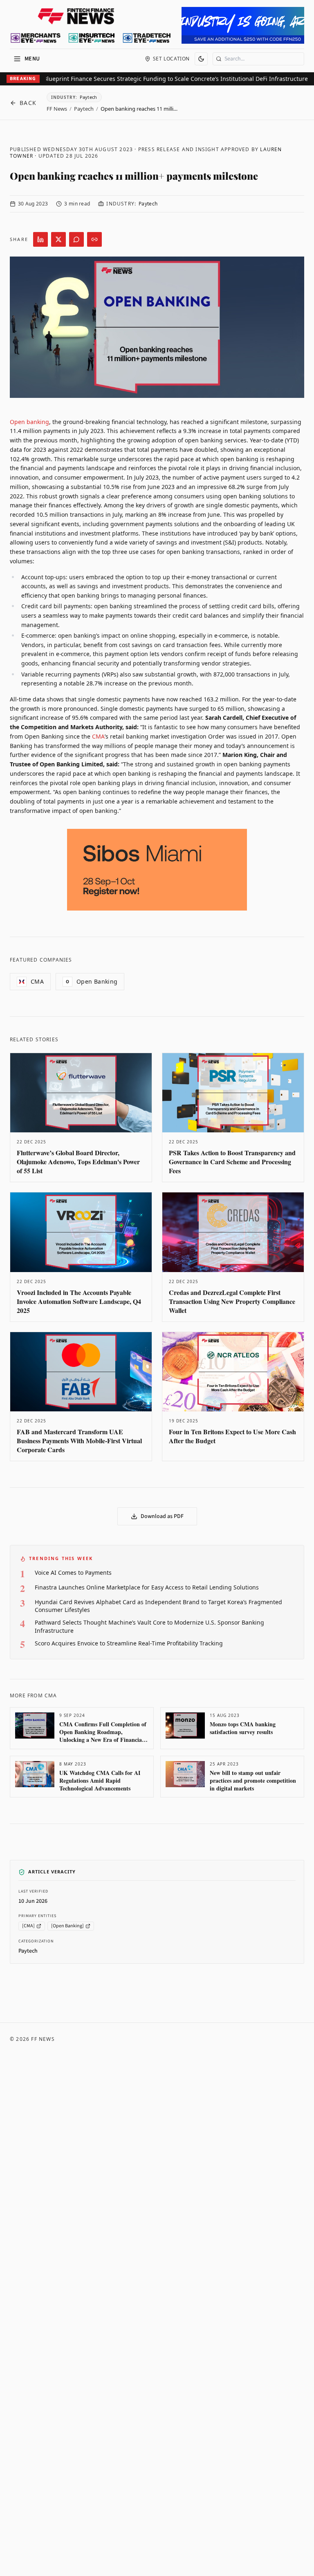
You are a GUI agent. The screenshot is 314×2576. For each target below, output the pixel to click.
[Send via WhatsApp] (76, 239)
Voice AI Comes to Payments (73, 1573)
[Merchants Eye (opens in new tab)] (36, 38)
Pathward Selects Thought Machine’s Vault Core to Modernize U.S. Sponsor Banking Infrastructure (149, 1626)
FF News (57, 109)
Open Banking (92, 981)
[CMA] (28, 1926)
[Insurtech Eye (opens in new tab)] (91, 38)
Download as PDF (162, 1516)
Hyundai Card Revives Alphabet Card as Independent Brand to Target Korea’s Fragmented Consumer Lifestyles (158, 1606)
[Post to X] (58, 239)
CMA (98, 736)
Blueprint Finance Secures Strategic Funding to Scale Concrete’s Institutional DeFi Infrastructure (162, 79)
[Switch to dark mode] (201, 59)
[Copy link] (94, 239)
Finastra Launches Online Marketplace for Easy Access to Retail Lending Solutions (147, 1587)
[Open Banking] (67, 1926)
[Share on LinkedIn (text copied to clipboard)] (40, 239)
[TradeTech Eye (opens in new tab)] (147, 38)
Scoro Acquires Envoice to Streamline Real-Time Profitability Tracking (129, 1643)
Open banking (29, 422)
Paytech (84, 109)
